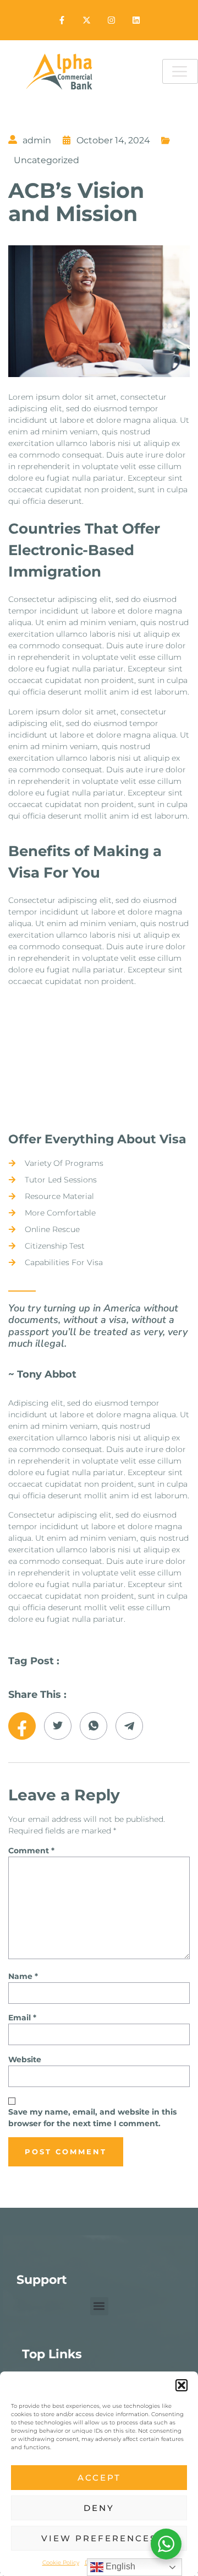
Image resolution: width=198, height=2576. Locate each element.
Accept (99, 2478)
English (119, 2566)
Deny (99, 2508)
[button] (182, 2385)
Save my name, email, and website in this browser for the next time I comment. (92, 2118)
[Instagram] (111, 20)
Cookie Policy (61, 2562)
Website (25, 2059)
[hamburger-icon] (180, 71)
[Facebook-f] (62, 20)
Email (22, 2018)
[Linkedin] (136, 20)
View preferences (99, 2538)
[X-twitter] (87, 20)
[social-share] (22, 1726)
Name (23, 1976)
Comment (31, 1851)
